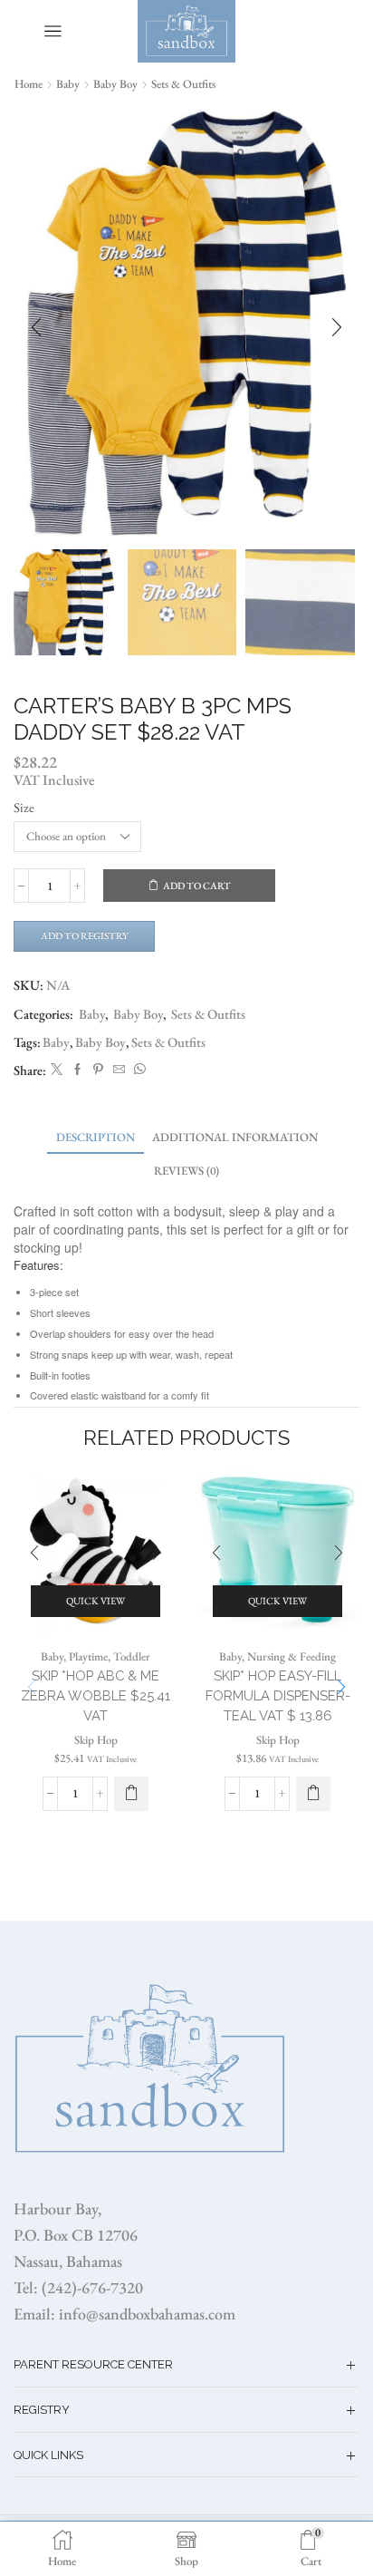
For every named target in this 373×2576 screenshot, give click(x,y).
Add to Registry (85, 935)
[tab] (96, 1137)
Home (29, 84)
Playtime (88, 1656)
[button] (36, 328)
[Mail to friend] (119, 1070)
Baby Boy (115, 84)
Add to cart (197, 886)
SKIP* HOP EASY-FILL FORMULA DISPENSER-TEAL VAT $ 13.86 (278, 1695)
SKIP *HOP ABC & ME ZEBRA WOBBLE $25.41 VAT (96, 1695)
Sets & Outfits (183, 84)
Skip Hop (96, 1740)
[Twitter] (57, 1070)
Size (24, 807)
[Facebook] (77, 1070)
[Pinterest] (98, 1070)
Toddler (132, 1656)
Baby (68, 84)
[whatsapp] (138, 1070)
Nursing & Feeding (292, 1656)
